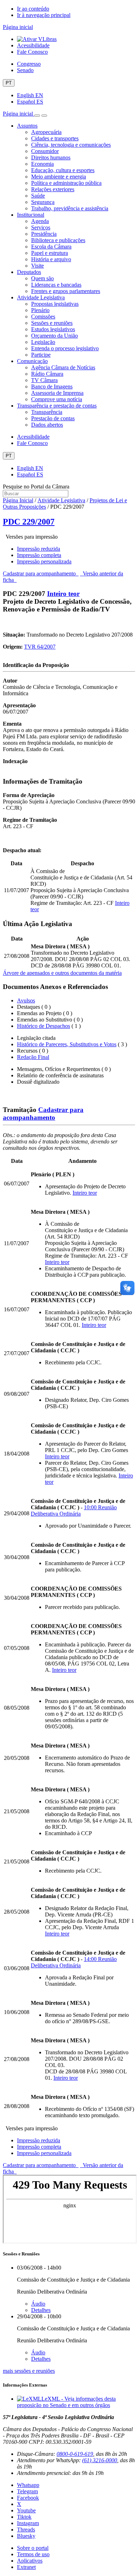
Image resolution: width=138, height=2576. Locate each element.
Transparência (47, 412)
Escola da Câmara (51, 247)
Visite (38, 266)
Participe (41, 355)
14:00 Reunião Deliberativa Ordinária (74, 1962)
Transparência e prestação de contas (57, 406)
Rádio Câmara (47, 374)
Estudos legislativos (53, 329)
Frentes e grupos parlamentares (66, 291)
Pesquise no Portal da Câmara (36, 487)
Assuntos (27, 126)
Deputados (29, 272)
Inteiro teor (63, 594)
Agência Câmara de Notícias (63, 367)
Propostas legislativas (55, 304)
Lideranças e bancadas (56, 285)
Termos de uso (33, 2554)
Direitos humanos (51, 157)
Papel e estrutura (50, 253)
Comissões (43, 317)
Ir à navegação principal (44, 15)
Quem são (42, 278)
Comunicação (32, 361)
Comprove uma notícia (57, 399)
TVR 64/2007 (40, 647)
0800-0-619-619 (75, 2454)
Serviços (41, 227)
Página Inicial (18, 500)
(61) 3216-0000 (100, 2460)
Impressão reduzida (39, 549)
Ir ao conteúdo (33, 9)
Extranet (26, 2567)
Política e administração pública (66, 183)
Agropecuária (46, 132)
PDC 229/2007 (29, 522)
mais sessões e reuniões (29, 2371)
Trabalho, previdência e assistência (70, 208)
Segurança (43, 202)
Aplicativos (30, 2561)
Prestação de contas (53, 418)
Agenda (40, 221)
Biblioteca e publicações (58, 240)
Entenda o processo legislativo (65, 348)
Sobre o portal (33, 2548)
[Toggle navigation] (37, 116)
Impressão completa (39, 555)
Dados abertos (47, 425)
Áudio (38, 2304)
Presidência (44, 234)
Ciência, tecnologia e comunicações (71, 145)
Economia (42, 164)
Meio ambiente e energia (59, 177)
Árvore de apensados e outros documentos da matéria (62, 973)
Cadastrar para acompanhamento (41, 573)
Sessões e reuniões (52, 323)
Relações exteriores (53, 189)
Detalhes (41, 2310)
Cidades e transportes (55, 138)
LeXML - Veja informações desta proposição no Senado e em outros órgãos (66, 2402)
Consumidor (45, 151)
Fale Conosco (32, 52)
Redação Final (33, 1057)
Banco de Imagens (52, 387)
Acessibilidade (33, 45)
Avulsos (26, 1000)
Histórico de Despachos (44, 1026)
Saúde (38, 196)
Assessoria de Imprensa (57, 393)
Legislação (43, 342)
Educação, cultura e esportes (63, 170)
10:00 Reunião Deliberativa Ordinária (74, 1511)
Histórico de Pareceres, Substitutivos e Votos (67, 1044)
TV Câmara (44, 380)
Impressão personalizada (44, 561)
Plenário (40, 310)
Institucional (31, 215)
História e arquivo (51, 259)
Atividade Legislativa (41, 297)
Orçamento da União (54, 336)
